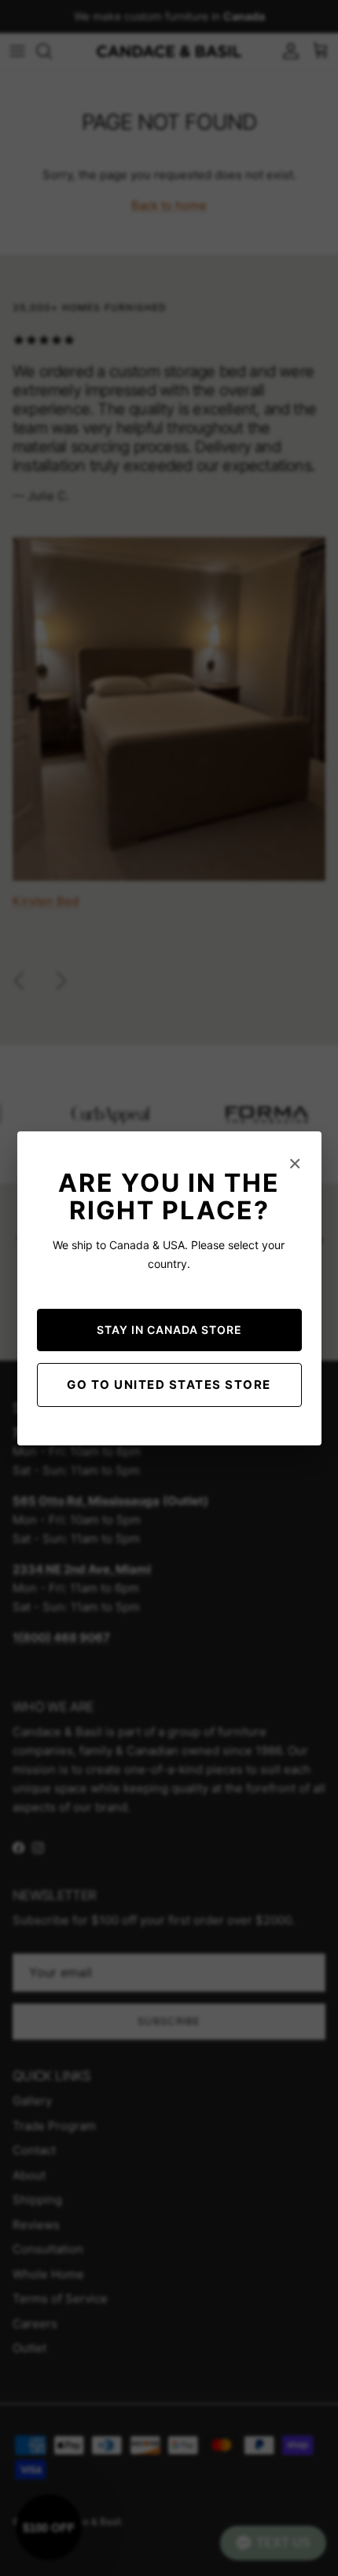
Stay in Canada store (169, 1330)
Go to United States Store (169, 1385)
